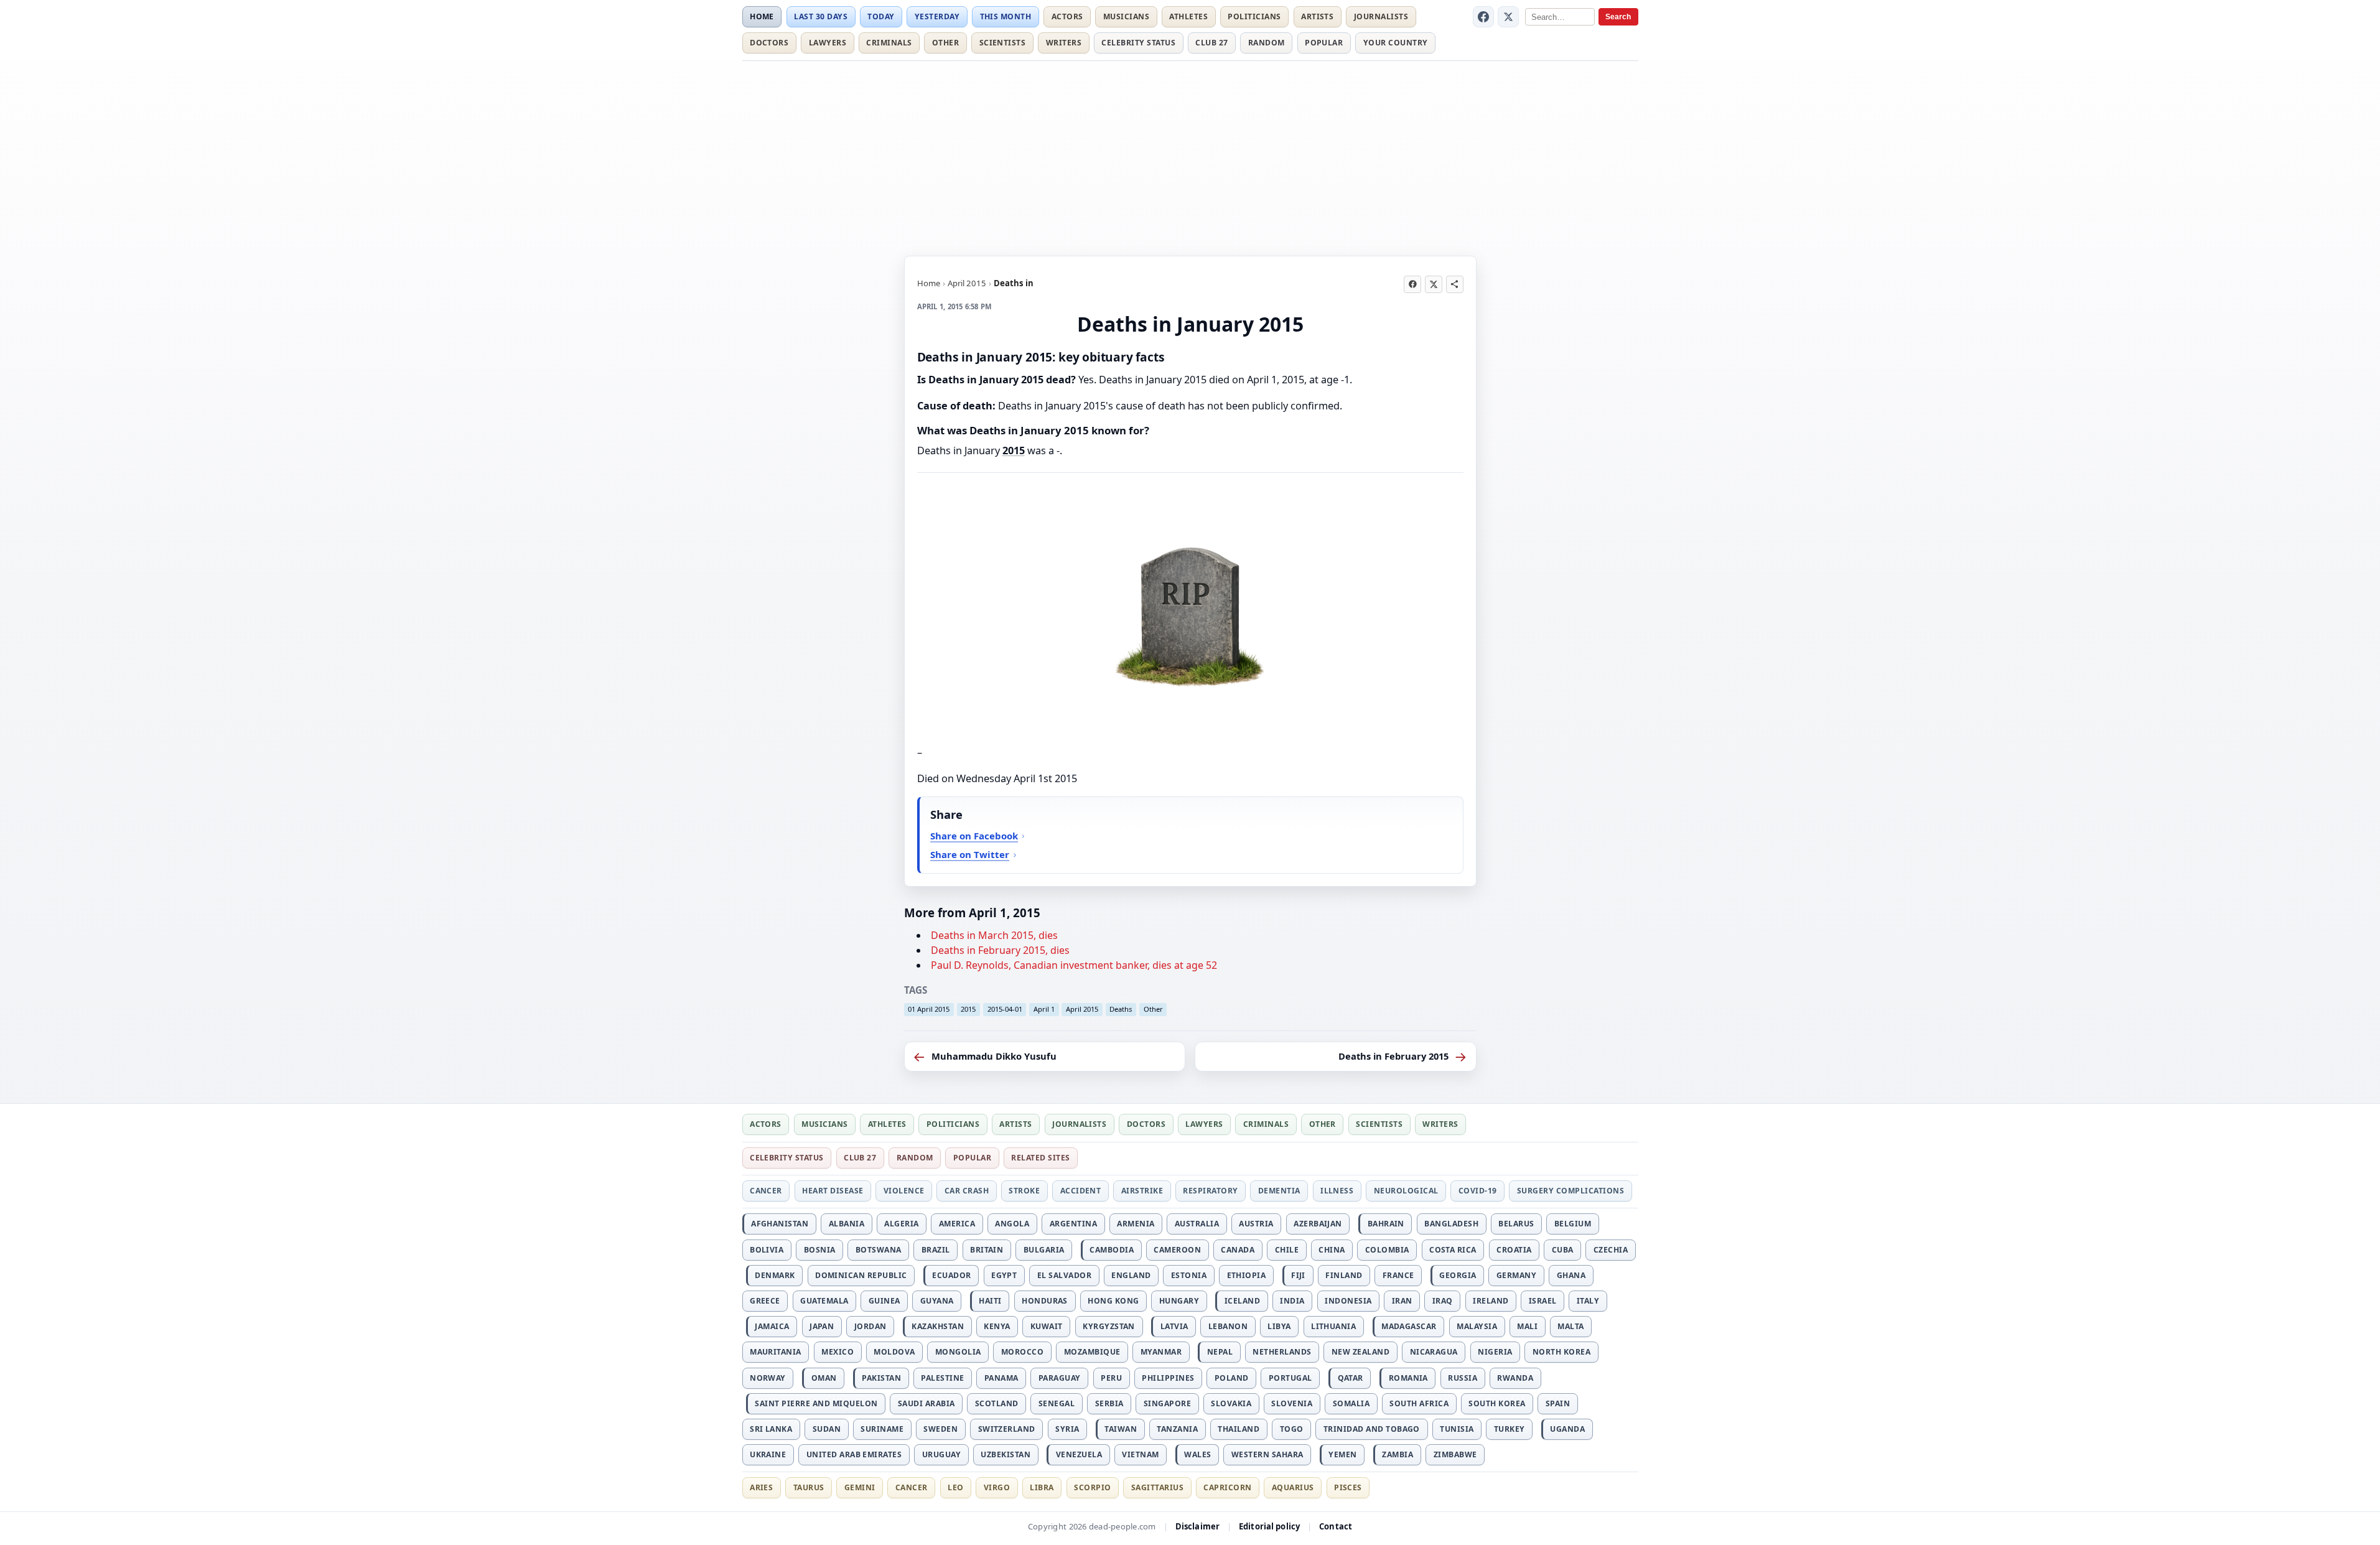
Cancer (766, 1191)
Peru (1111, 1378)
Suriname (882, 1429)
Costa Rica (1453, 1250)
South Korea (1497, 1403)
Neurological (1406, 1191)
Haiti (990, 1301)
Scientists (1003, 43)
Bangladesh (1451, 1224)
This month (1006, 16)
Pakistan (881, 1378)
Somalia (1351, 1403)
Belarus (1516, 1224)
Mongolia (958, 1352)
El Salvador (1064, 1275)
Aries (761, 1487)
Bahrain (1386, 1224)
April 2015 (967, 283)
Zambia (1398, 1454)
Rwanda (1515, 1378)
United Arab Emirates (854, 1454)
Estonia (1189, 1275)
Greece (765, 1301)
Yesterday (937, 16)
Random (1267, 43)
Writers (1064, 43)
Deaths (1121, 1009)
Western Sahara (1267, 1454)
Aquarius (1293, 1487)
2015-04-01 (1005, 1009)
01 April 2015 (929, 1009)
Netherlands (1282, 1352)
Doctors (769, 43)
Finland (1344, 1275)
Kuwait (1047, 1326)
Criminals (889, 43)
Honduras (1045, 1301)
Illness (1337, 1191)
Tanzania (1177, 1429)
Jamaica (772, 1326)
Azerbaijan (1318, 1224)
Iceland (1242, 1301)
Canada (1238, 1250)
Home (762, 16)
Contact (1336, 1526)
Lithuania (1333, 1326)
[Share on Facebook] (1412, 284)
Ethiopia (1247, 1275)
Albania (847, 1224)
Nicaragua (1434, 1352)
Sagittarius (1157, 1487)
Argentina (1073, 1224)
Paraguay (1060, 1378)
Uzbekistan (1006, 1454)
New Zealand (1360, 1352)
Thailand (1239, 1429)
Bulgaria (1044, 1250)
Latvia (1174, 1326)
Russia (1463, 1378)
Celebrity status (1138, 43)
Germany (1516, 1275)
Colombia (1387, 1250)
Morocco (1022, 1352)
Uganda (1567, 1429)
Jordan (870, 1326)
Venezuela (1079, 1454)
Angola (1012, 1224)
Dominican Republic (861, 1275)
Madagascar (1409, 1326)
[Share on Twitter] (1434, 284)
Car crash (967, 1191)
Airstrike (1142, 1191)
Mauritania (776, 1352)
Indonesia (1348, 1301)
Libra (1042, 1487)
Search (1618, 17)
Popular (1324, 43)
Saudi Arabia (926, 1403)
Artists (1317, 16)
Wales (1197, 1454)
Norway (768, 1378)
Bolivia (767, 1250)
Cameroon (1177, 1250)
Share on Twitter (970, 854)
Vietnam (1140, 1454)
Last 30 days (821, 16)
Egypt (1004, 1275)
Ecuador (951, 1275)
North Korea (1561, 1352)
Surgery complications (1570, 1191)
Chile (1287, 1250)
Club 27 (1211, 43)
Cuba (1563, 1250)
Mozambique (1092, 1352)
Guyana (937, 1301)
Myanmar (1161, 1352)
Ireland (1491, 1301)
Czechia (1611, 1250)
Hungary (1179, 1301)
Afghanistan (780, 1224)
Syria (1067, 1429)
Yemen (1342, 1454)
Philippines (1168, 1378)
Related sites (1040, 1158)
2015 (1014, 450)
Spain (1558, 1403)
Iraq (1443, 1301)
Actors (1067, 16)
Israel (1543, 1301)
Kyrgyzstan (1109, 1326)
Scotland (997, 1403)
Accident (1081, 1191)
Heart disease (833, 1191)
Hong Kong (1113, 1301)
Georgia (1458, 1275)
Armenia (1136, 1224)
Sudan (827, 1429)
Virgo (997, 1487)
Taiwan (1121, 1429)
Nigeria (1495, 1352)
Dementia (1279, 1191)
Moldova (894, 1352)
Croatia (1514, 1250)
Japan (822, 1326)
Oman (824, 1378)
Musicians (1126, 16)
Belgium (1573, 1224)
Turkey (1510, 1429)
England (1131, 1275)
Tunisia (1457, 1429)
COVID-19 (1478, 1191)
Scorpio (1092, 1487)
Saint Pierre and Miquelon (816, 1403)
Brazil (936, 1250)
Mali (1527, 1326)
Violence (904, 1191)
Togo (1292, 1429)
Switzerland (1007, 1429)
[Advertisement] (1190, 156)
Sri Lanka (771, 1429)
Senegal (1057, 1403)
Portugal (1290, 1378)
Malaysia (1477, 1326)
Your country (1396, 43)
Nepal (1220, 1352)
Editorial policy (1269, 1526)
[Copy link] (1455, 284)
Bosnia (820, 1250)
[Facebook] (1483, 17)
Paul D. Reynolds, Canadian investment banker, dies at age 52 (1074, 965)
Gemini (860, 1487)
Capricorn (1227, 1487)
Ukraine (768, 1454)
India (1292, 1301)
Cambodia (1112, 1250)
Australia (1197, 1224)
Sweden (940, 1429)
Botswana (879, 1250)
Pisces (1348, 1487)
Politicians (1254, 16)
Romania (1408, 1378)
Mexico (838, 1352)
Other (945, 43)
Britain (987, 1250)
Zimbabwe (1455, 1454)
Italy (1588, 1301)
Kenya (997, 1326)
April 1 (1044, 1009)
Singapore (1167, 1403)
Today (881, 16)
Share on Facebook (974, 836)
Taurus (809, 1487)
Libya (1279, 1326)
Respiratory (1210, 1191)
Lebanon (1228, 1326)
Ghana (1571, 1275)
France (1398, 1275)
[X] (1508, 17)
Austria (1256, 1224)
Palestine (942, 1378)
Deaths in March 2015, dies (994, 935)
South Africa (1419, 1403)
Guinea (884, 1301)
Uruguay (941, 1454)
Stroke (1024, 1191)
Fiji (1298, 1275)
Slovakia (1231, 1403)
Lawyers (828, 43)
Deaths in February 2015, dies (1000, 950)
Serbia (1109, 1403)
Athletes (1188, 16)
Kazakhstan (938, 1326)
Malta (1570, 1326)
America (957, 1224)
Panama (1001, 1378)
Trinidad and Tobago (1372, 1429)
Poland (1232, 1378)
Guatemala (824, 1301)
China (1332, 1250)
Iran (1402, 1301)
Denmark (775, 1275)
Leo (955, 1487)
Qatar (1351, 1378)
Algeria (901, 1224)
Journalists (1381, 16)
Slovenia (1292, 1403)
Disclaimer (1197, 1526)
